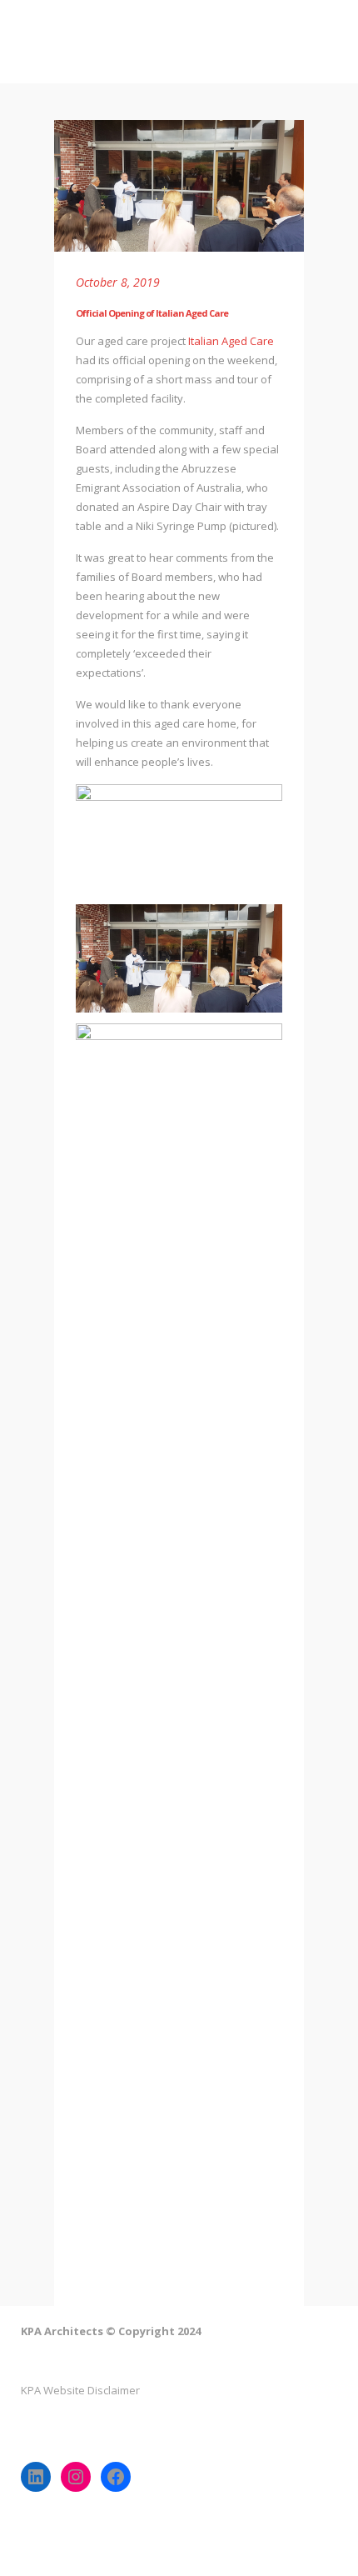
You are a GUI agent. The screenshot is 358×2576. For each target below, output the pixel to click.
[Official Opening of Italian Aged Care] (179, 186)
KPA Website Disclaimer (80, 2390)
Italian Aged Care (231, 341)
